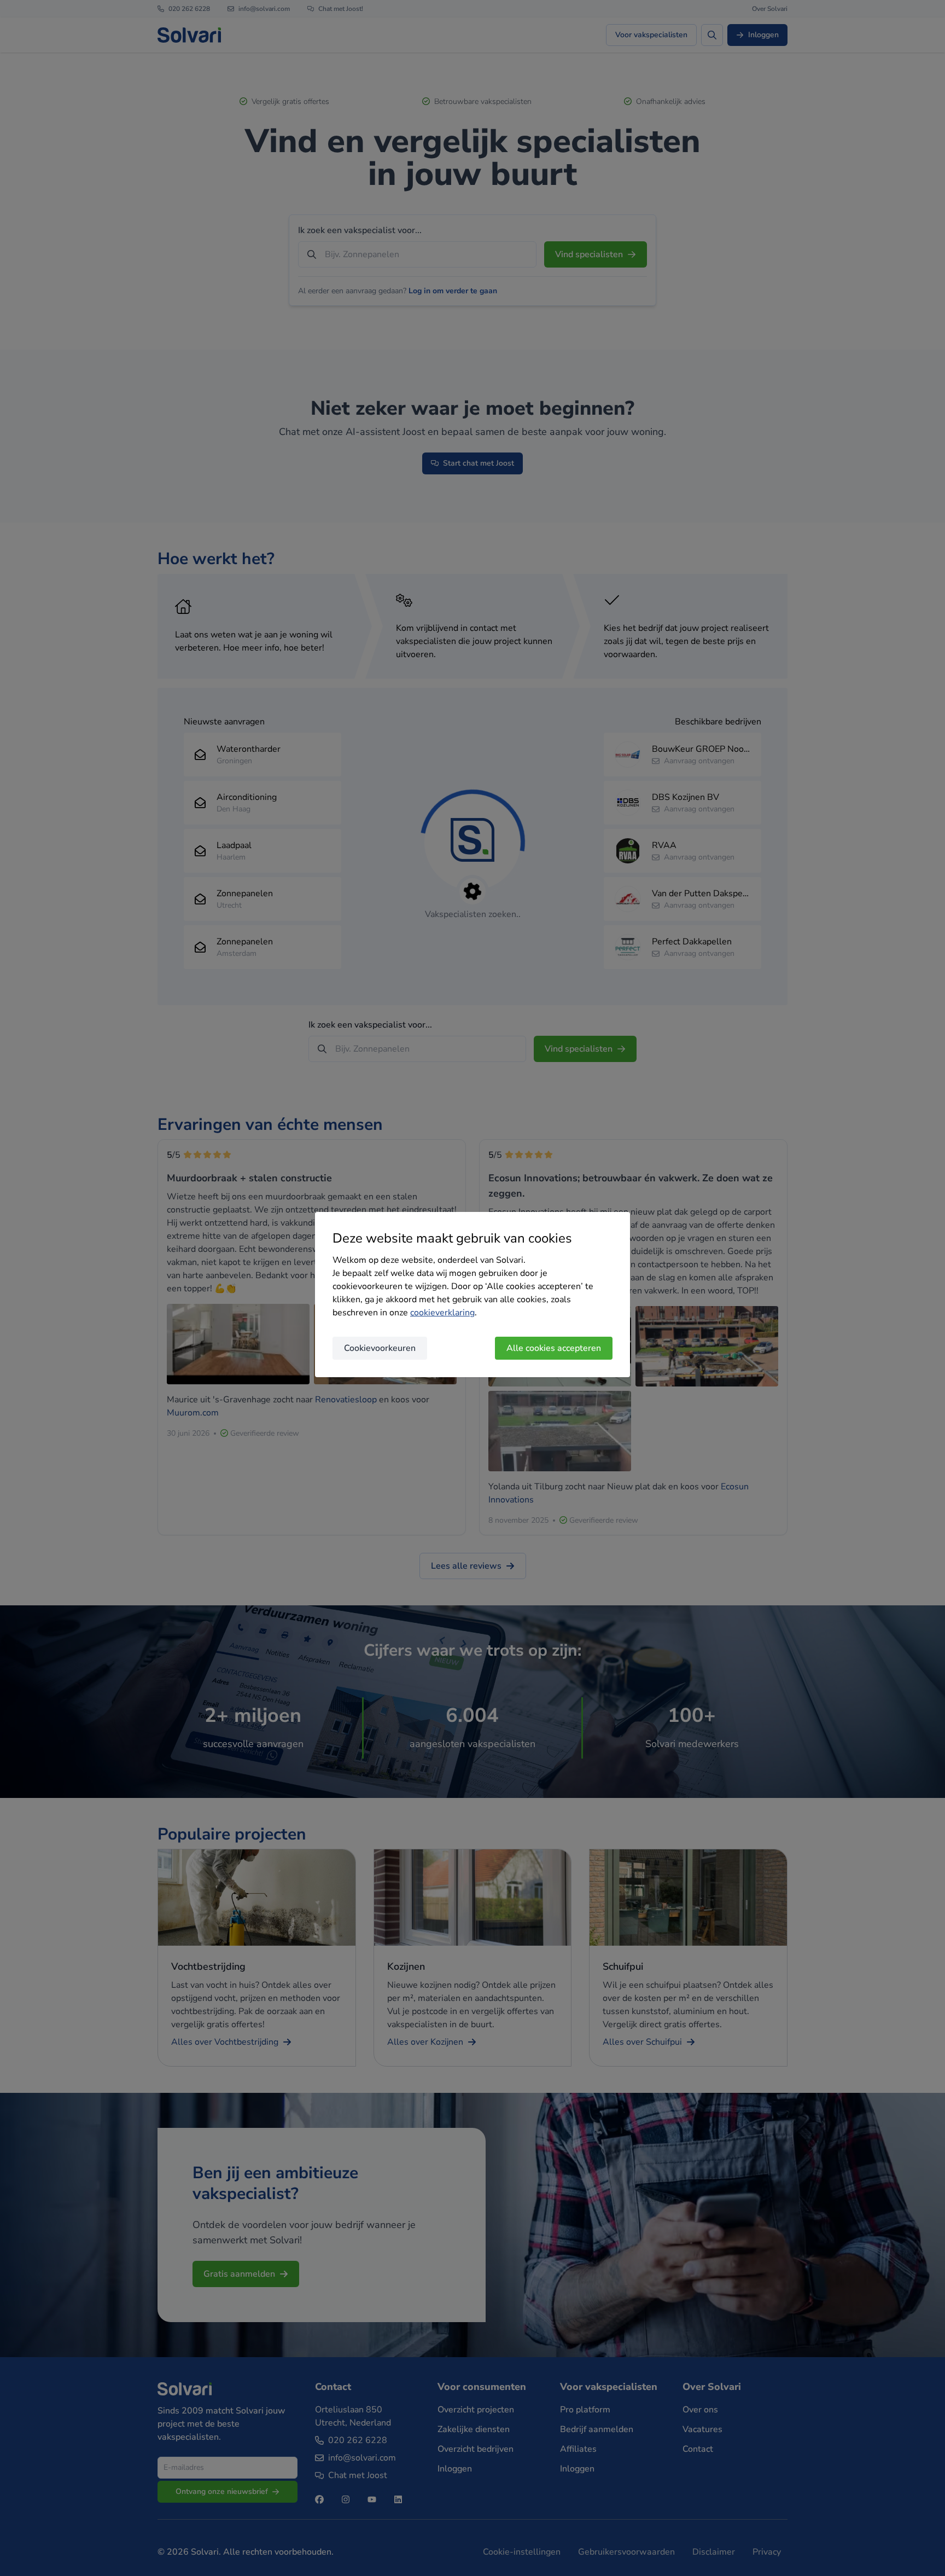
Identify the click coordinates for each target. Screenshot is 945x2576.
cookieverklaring (442, 1313)
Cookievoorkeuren (380, 1348)
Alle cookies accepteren (554, 1348)
